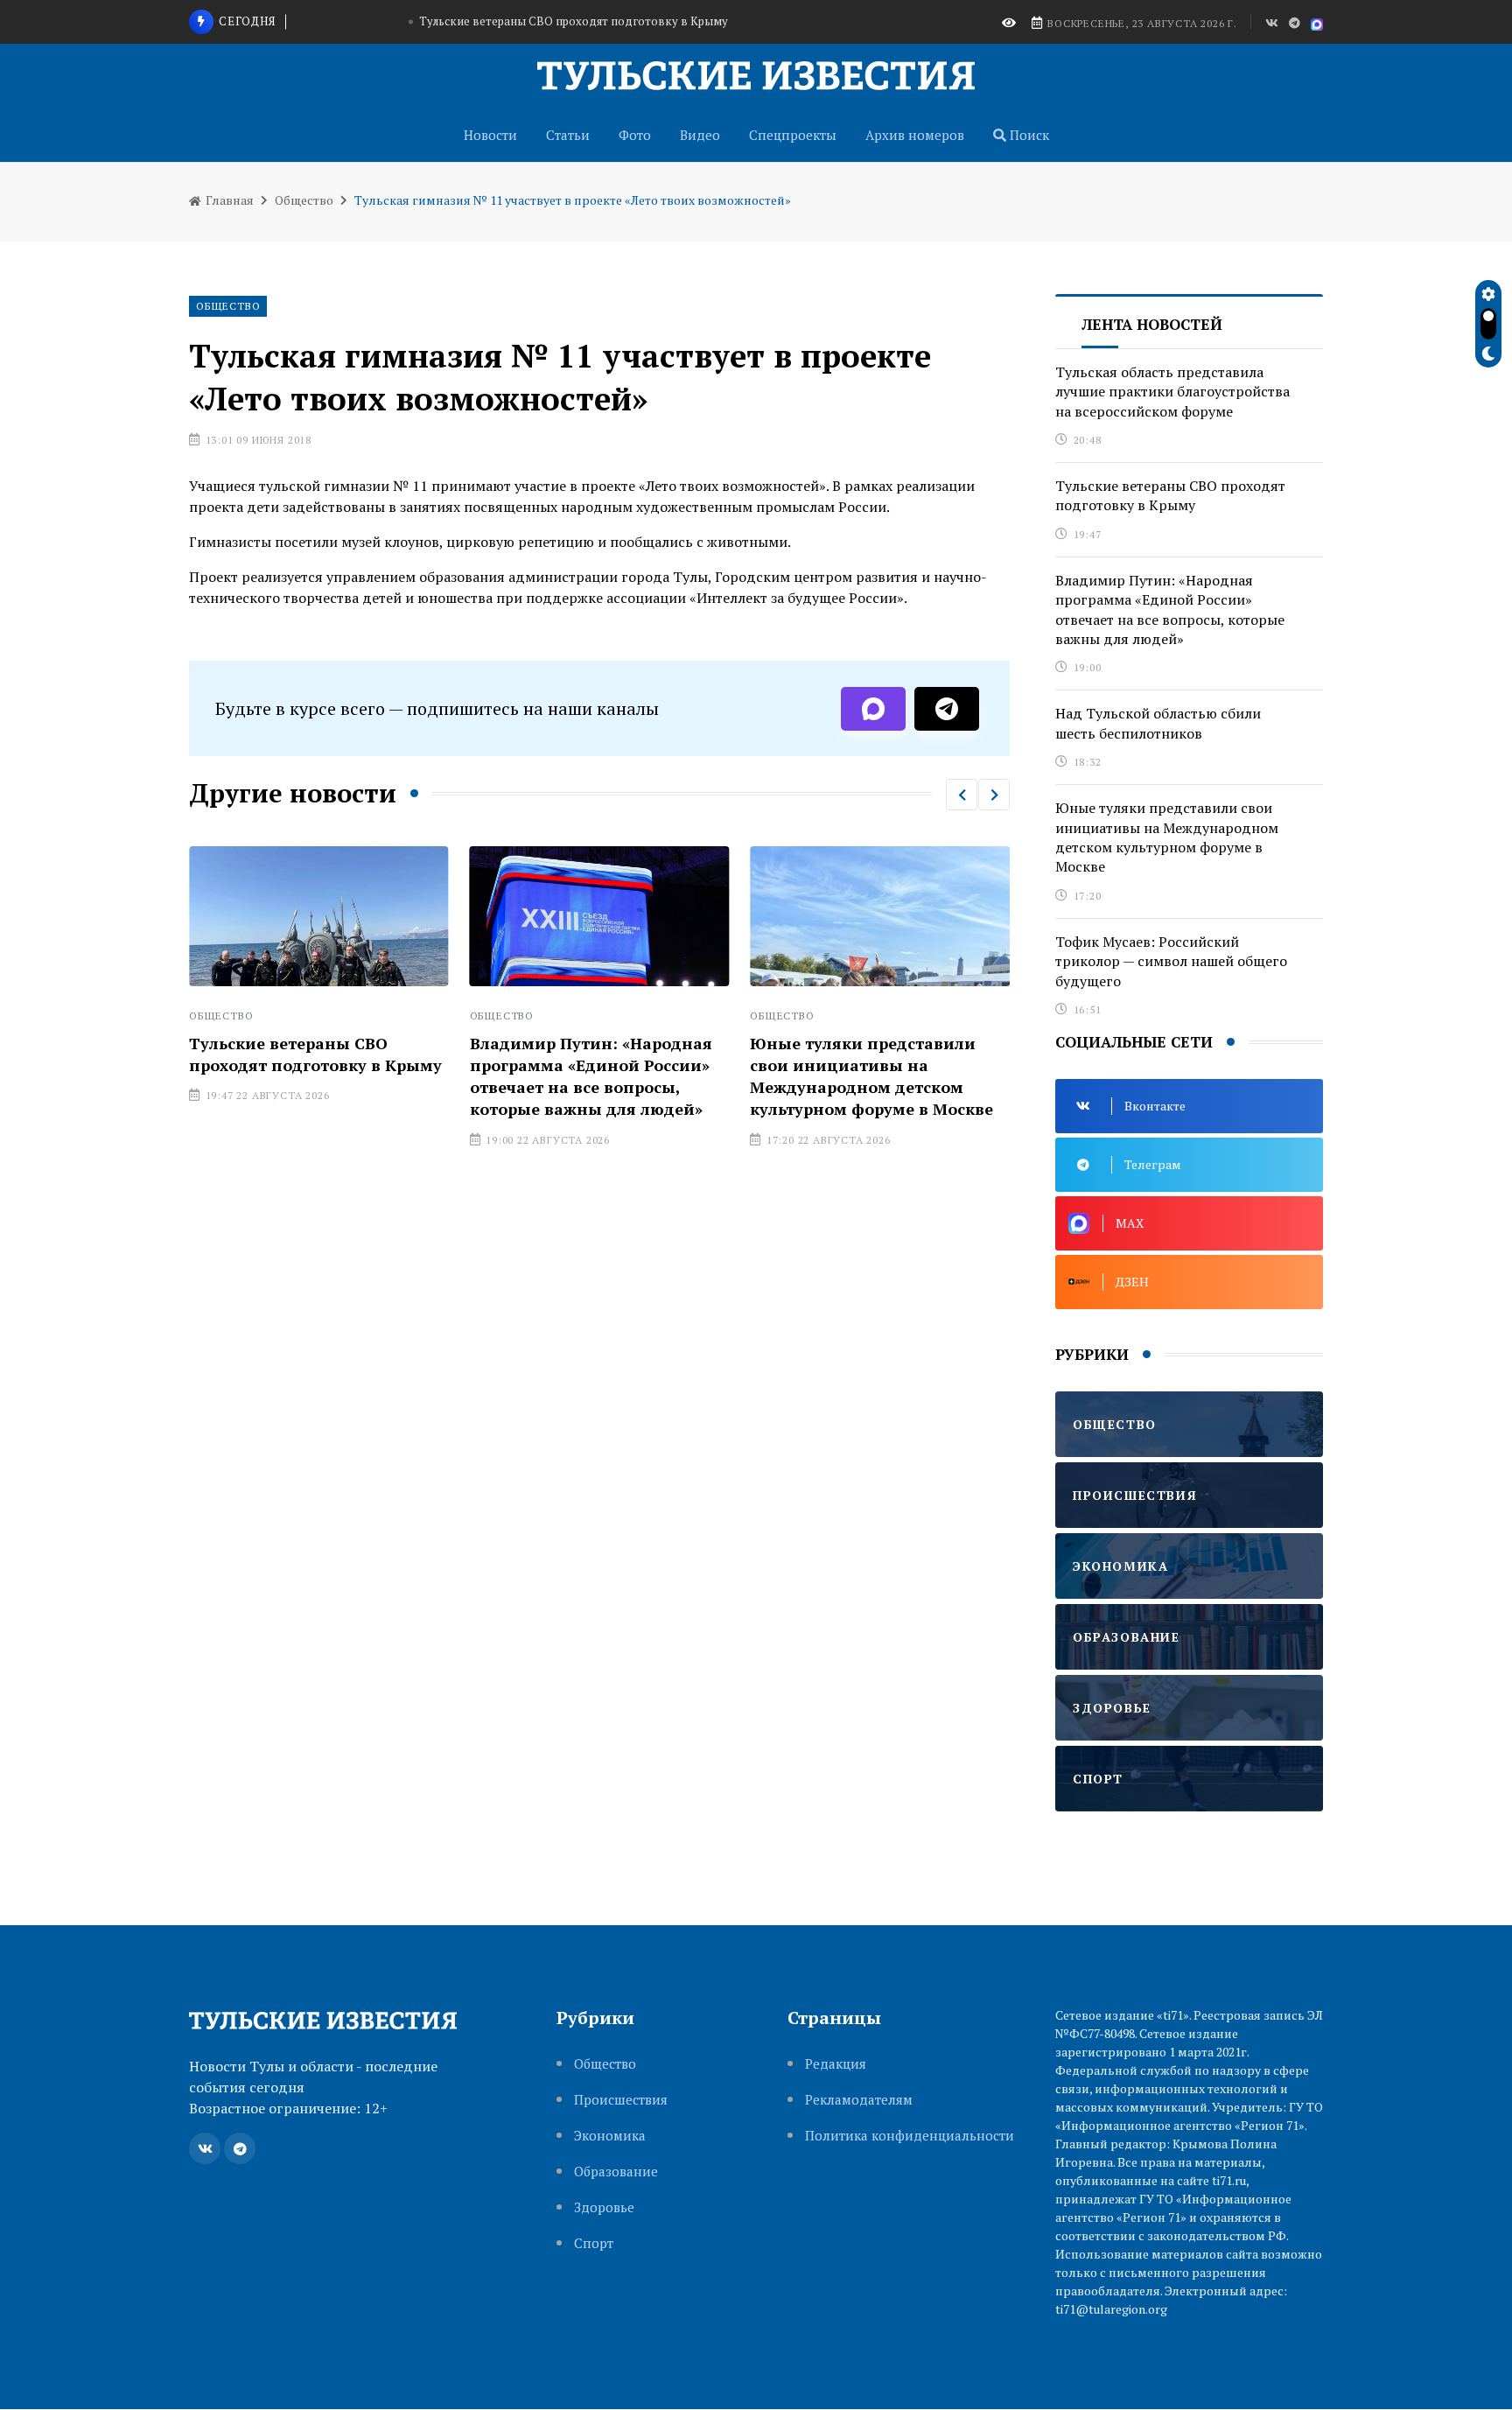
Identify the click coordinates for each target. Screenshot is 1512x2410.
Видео (700, 135)
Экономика (610, 2136)
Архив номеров (915, 135)
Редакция (836, 2064)
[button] (962, 795)
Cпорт (594, 2243)
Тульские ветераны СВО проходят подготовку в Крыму (574, 21)
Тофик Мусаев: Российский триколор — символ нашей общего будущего (1171, 961)
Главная (228, 200)
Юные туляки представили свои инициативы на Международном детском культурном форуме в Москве (871, 1076)
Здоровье (604, 2207)
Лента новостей (1152, 324)
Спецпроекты (793, 135)
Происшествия (621, 2100)
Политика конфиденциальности (910, 2136)
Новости (490, 135)
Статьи (568, 135)
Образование (616, 2172)
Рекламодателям (859, 2100)
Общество (304, 200)
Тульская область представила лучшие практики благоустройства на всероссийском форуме (1172, 392)
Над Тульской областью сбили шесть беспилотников (1158, 723)
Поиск (1028, 135)
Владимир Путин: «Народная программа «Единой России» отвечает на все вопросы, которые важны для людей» (591, 1076)
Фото (635, 135)
